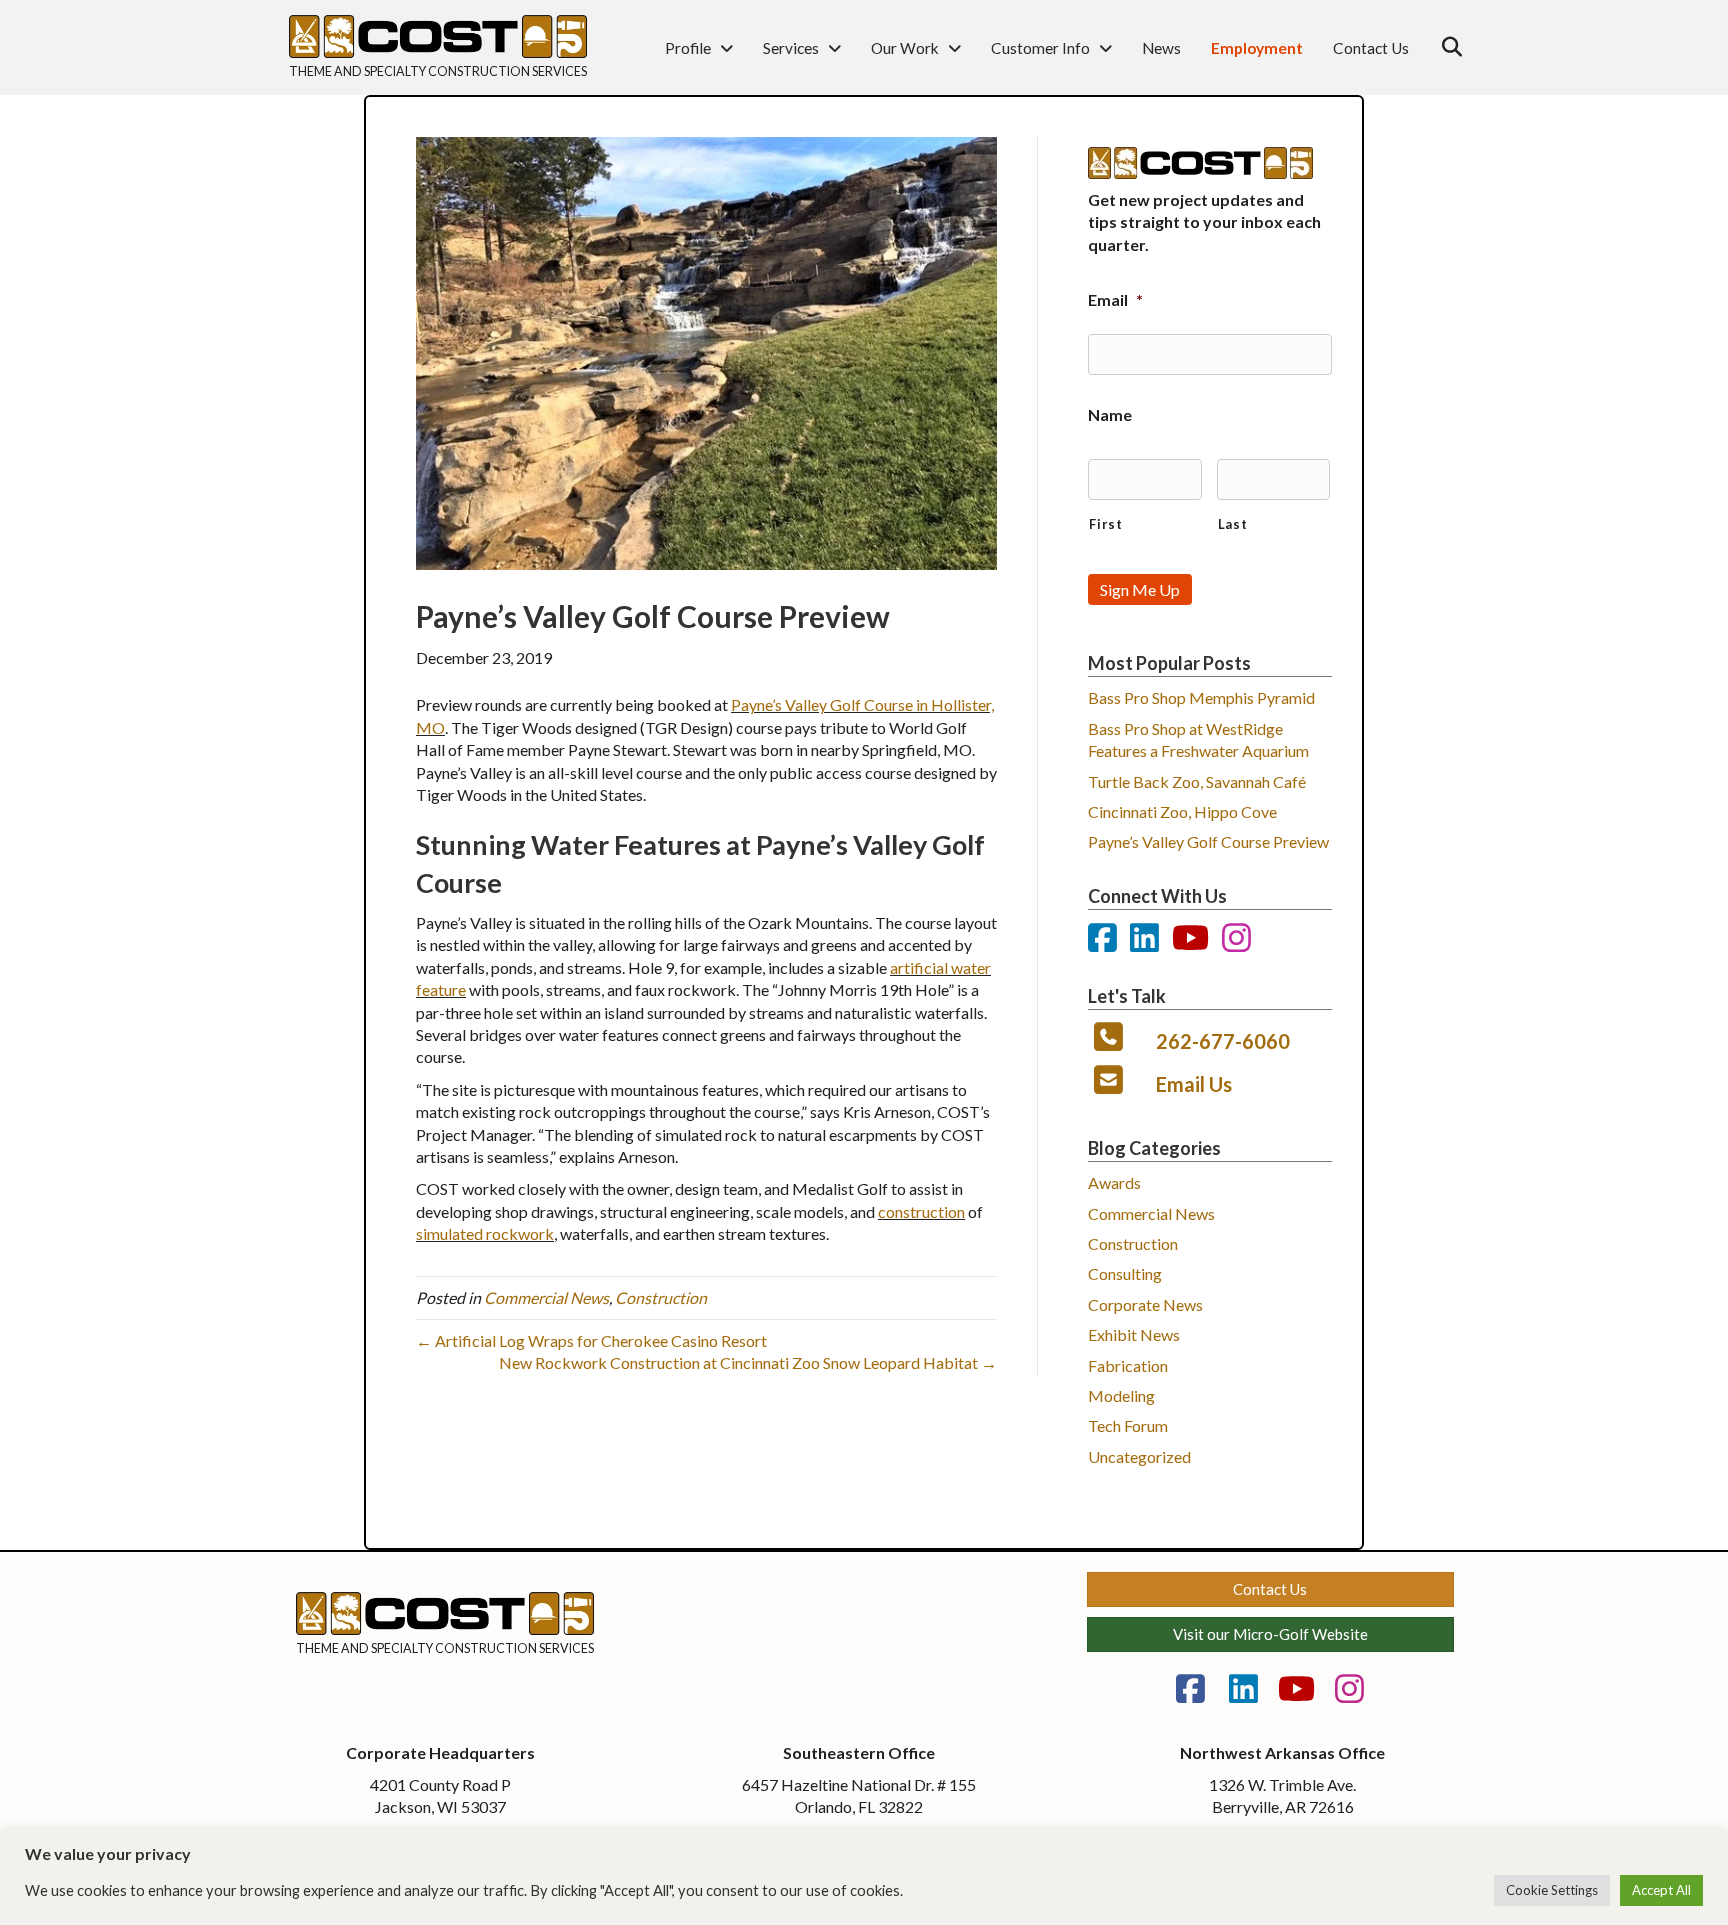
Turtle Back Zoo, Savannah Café (1197, 781)
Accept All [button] (1661, 1890)
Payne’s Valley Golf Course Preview (1208, 841)
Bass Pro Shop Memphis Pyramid (1201, 697)
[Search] (1446, 47)
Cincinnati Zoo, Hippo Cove (1182, 811)
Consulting (1125, 1273)
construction (921, 1211)
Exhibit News (1134, 1334)
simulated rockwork (485, 1233)
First (1105, 524)
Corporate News (1145, 1304)
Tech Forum (1128, 1425)
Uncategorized (1139, 1456)
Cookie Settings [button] (1552, 1890)
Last (1233, 524)
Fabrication (1128, 1365)
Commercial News (546, 1297)
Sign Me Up (1140, 589)
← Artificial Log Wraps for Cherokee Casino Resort (591, 1340)
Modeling (1121, 1395)
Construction (661, 1297)
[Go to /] (438, 77)
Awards (1114, 1182)
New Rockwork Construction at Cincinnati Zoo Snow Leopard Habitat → (748, 1362)
